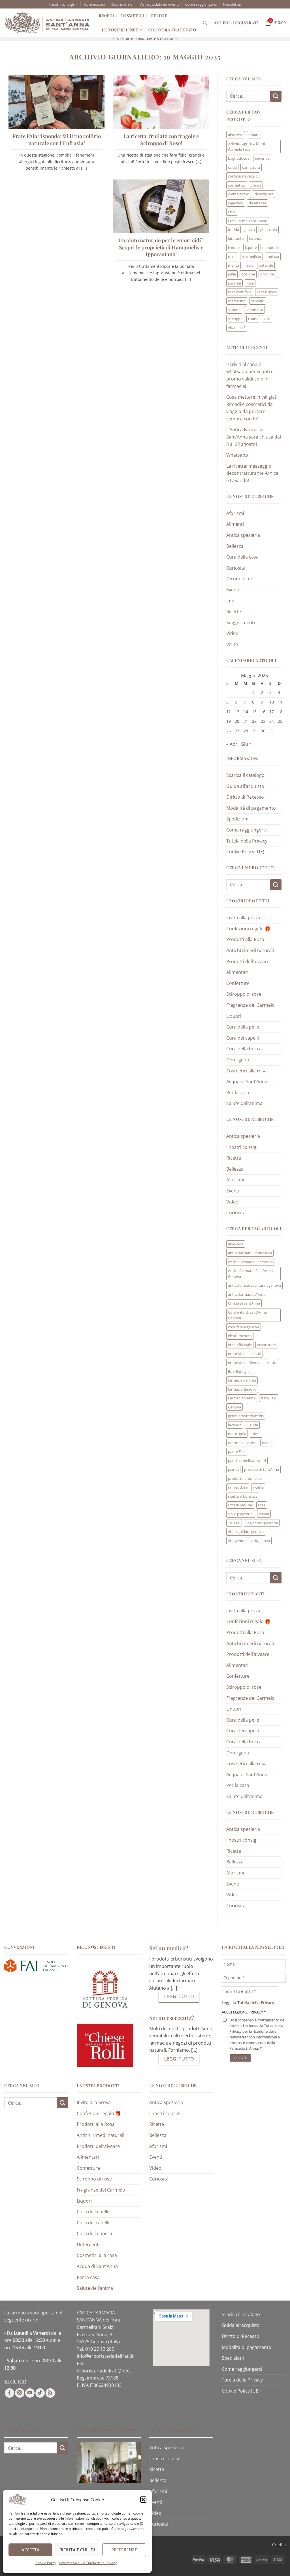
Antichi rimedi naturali (250, 950)
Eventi (233, 590)
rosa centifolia (240, 292)
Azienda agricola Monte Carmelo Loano (248, 146)
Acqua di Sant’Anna (247, 1081)
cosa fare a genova (244, 1327)
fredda (234, 230)
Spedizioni (237, 819)
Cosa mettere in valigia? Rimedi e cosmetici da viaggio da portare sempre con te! (251, 408)
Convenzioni (95, 4)
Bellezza (235, 546)
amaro (254, 135)
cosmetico (237, 185)
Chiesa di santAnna (244, 1303)
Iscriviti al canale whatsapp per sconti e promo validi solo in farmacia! (250, 375)
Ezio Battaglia (239, 1371)
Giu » (246, 744)
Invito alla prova (243, 918)
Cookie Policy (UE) (245, 852)
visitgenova (260, 1541)
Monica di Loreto (242, 1443)
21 (246, 721)
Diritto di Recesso (245, 797)
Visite (232, 644)
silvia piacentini (241, 1514)
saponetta (254, 310)
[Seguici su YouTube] (30, 2393)
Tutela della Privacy (247, 841)
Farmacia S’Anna (242, 1398)
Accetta (30, 2550)
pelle (232, 274)
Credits (279, 2545)
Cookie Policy (46, 2563)
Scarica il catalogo (245, 775)
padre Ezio (237, 1451)
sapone (234, 310)
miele (249, 265)
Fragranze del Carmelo (250, 1005)
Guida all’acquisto (245, 786)
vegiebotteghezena (262, 1523)
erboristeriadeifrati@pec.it (105, 2371)
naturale (266, 265)
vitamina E (237, 328)
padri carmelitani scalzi (247, 1461)
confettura (251, 167)
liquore (251, 247)
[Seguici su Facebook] (9, 2393)
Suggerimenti (241, 623)
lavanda (256, 238)
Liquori (234, 1016)
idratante (236, 238)
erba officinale (240, 1345)
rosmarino (237, 301)
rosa (250, 283)
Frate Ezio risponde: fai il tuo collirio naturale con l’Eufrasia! (57, 140)
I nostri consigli (61, 4)
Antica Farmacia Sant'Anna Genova (250, 1273)
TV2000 (234, 1523)
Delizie (159, 16)
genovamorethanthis (246, 1416)
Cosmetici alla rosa (246, 1071)
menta (234, 265)
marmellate (251, 256)
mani (232, 256)
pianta (233, 1469)
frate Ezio (269, 1398)
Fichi (232, 212)
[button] (143, 2500)
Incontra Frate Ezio (172, 30)
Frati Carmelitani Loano (248, 221)
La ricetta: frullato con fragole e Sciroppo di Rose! (161, 140)
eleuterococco (240, 1336)
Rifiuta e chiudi (77, 2550)
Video (232, 633)
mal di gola (237, 1434)
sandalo (258, 301)
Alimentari (237, 972)
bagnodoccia (239, 158)
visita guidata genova (246, 1532)
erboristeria (267, 1345)
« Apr (232, 744)
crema (256, 185)
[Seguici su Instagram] (20, 2393)
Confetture (238, 983)
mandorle (270, 247)
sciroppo (235, 319)
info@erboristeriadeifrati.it (105, 2356)
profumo (268, 274)
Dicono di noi (122, 4)
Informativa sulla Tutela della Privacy (88, 2563)
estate (272, 1363)
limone (234, 247)
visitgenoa (237, 1541)
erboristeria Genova (245, 1363)
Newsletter (232, 4)
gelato (250, 230)
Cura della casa (242, 557)
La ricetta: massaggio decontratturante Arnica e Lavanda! (252, 473)
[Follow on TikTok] (40, 2393)
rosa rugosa (267, 292)
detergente (264, 194)
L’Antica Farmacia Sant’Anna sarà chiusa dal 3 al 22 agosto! (254, 437)
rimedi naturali (240, 1505)
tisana (253, 319)
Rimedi (106, 16)
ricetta (258, 1487)
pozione (248, 274)
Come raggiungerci (201, 4)
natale (267, 1443)
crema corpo (239, 194)
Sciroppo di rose (244, 994)
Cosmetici (132, 16)
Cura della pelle (243, 1027)
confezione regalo (243, 176)
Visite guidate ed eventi (159, 4)
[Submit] (276, 96)
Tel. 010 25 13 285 (95, 2349)
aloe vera (236, 135)
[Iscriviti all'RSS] (50, 2393)
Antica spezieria (243, 535)
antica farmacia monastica (250, 1253)
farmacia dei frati (242, 1380)
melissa (273, 256)
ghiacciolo (269, 230)
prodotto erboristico (245, 1478)
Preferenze (124, 2550)
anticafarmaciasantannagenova (254, 1285)
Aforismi (235, 513)
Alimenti (235, 524)
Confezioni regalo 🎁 (248, 929)
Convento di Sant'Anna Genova (247, 1315)
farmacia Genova (242, 1389)
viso (267, 319)
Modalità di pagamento (251, 808)
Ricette (234, 612)
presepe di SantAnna (262, 1469)
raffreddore (238, 1487)
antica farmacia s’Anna (247, 1294)
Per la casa (238, 1093)
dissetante (257, 203)
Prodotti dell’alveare (248, 961)
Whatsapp (237, 455)
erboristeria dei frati (245, 1354)
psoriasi (234, 283)
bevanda (262, 158)
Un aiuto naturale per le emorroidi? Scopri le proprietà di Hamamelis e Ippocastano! (161, 247)
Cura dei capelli (243, 1038)
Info (230, 601)
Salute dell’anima (244, 1103)
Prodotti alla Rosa (245, 939)
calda (232, 167)
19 (229, 721)
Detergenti (238, 1060)
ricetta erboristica (243, 1496)
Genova (234, 1407)
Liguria (252, 1425)
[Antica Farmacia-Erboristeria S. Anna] (47, 23)
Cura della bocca (244, 1049)
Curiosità (236, 568)
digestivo (236, 203)
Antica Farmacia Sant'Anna (250, 1262)
